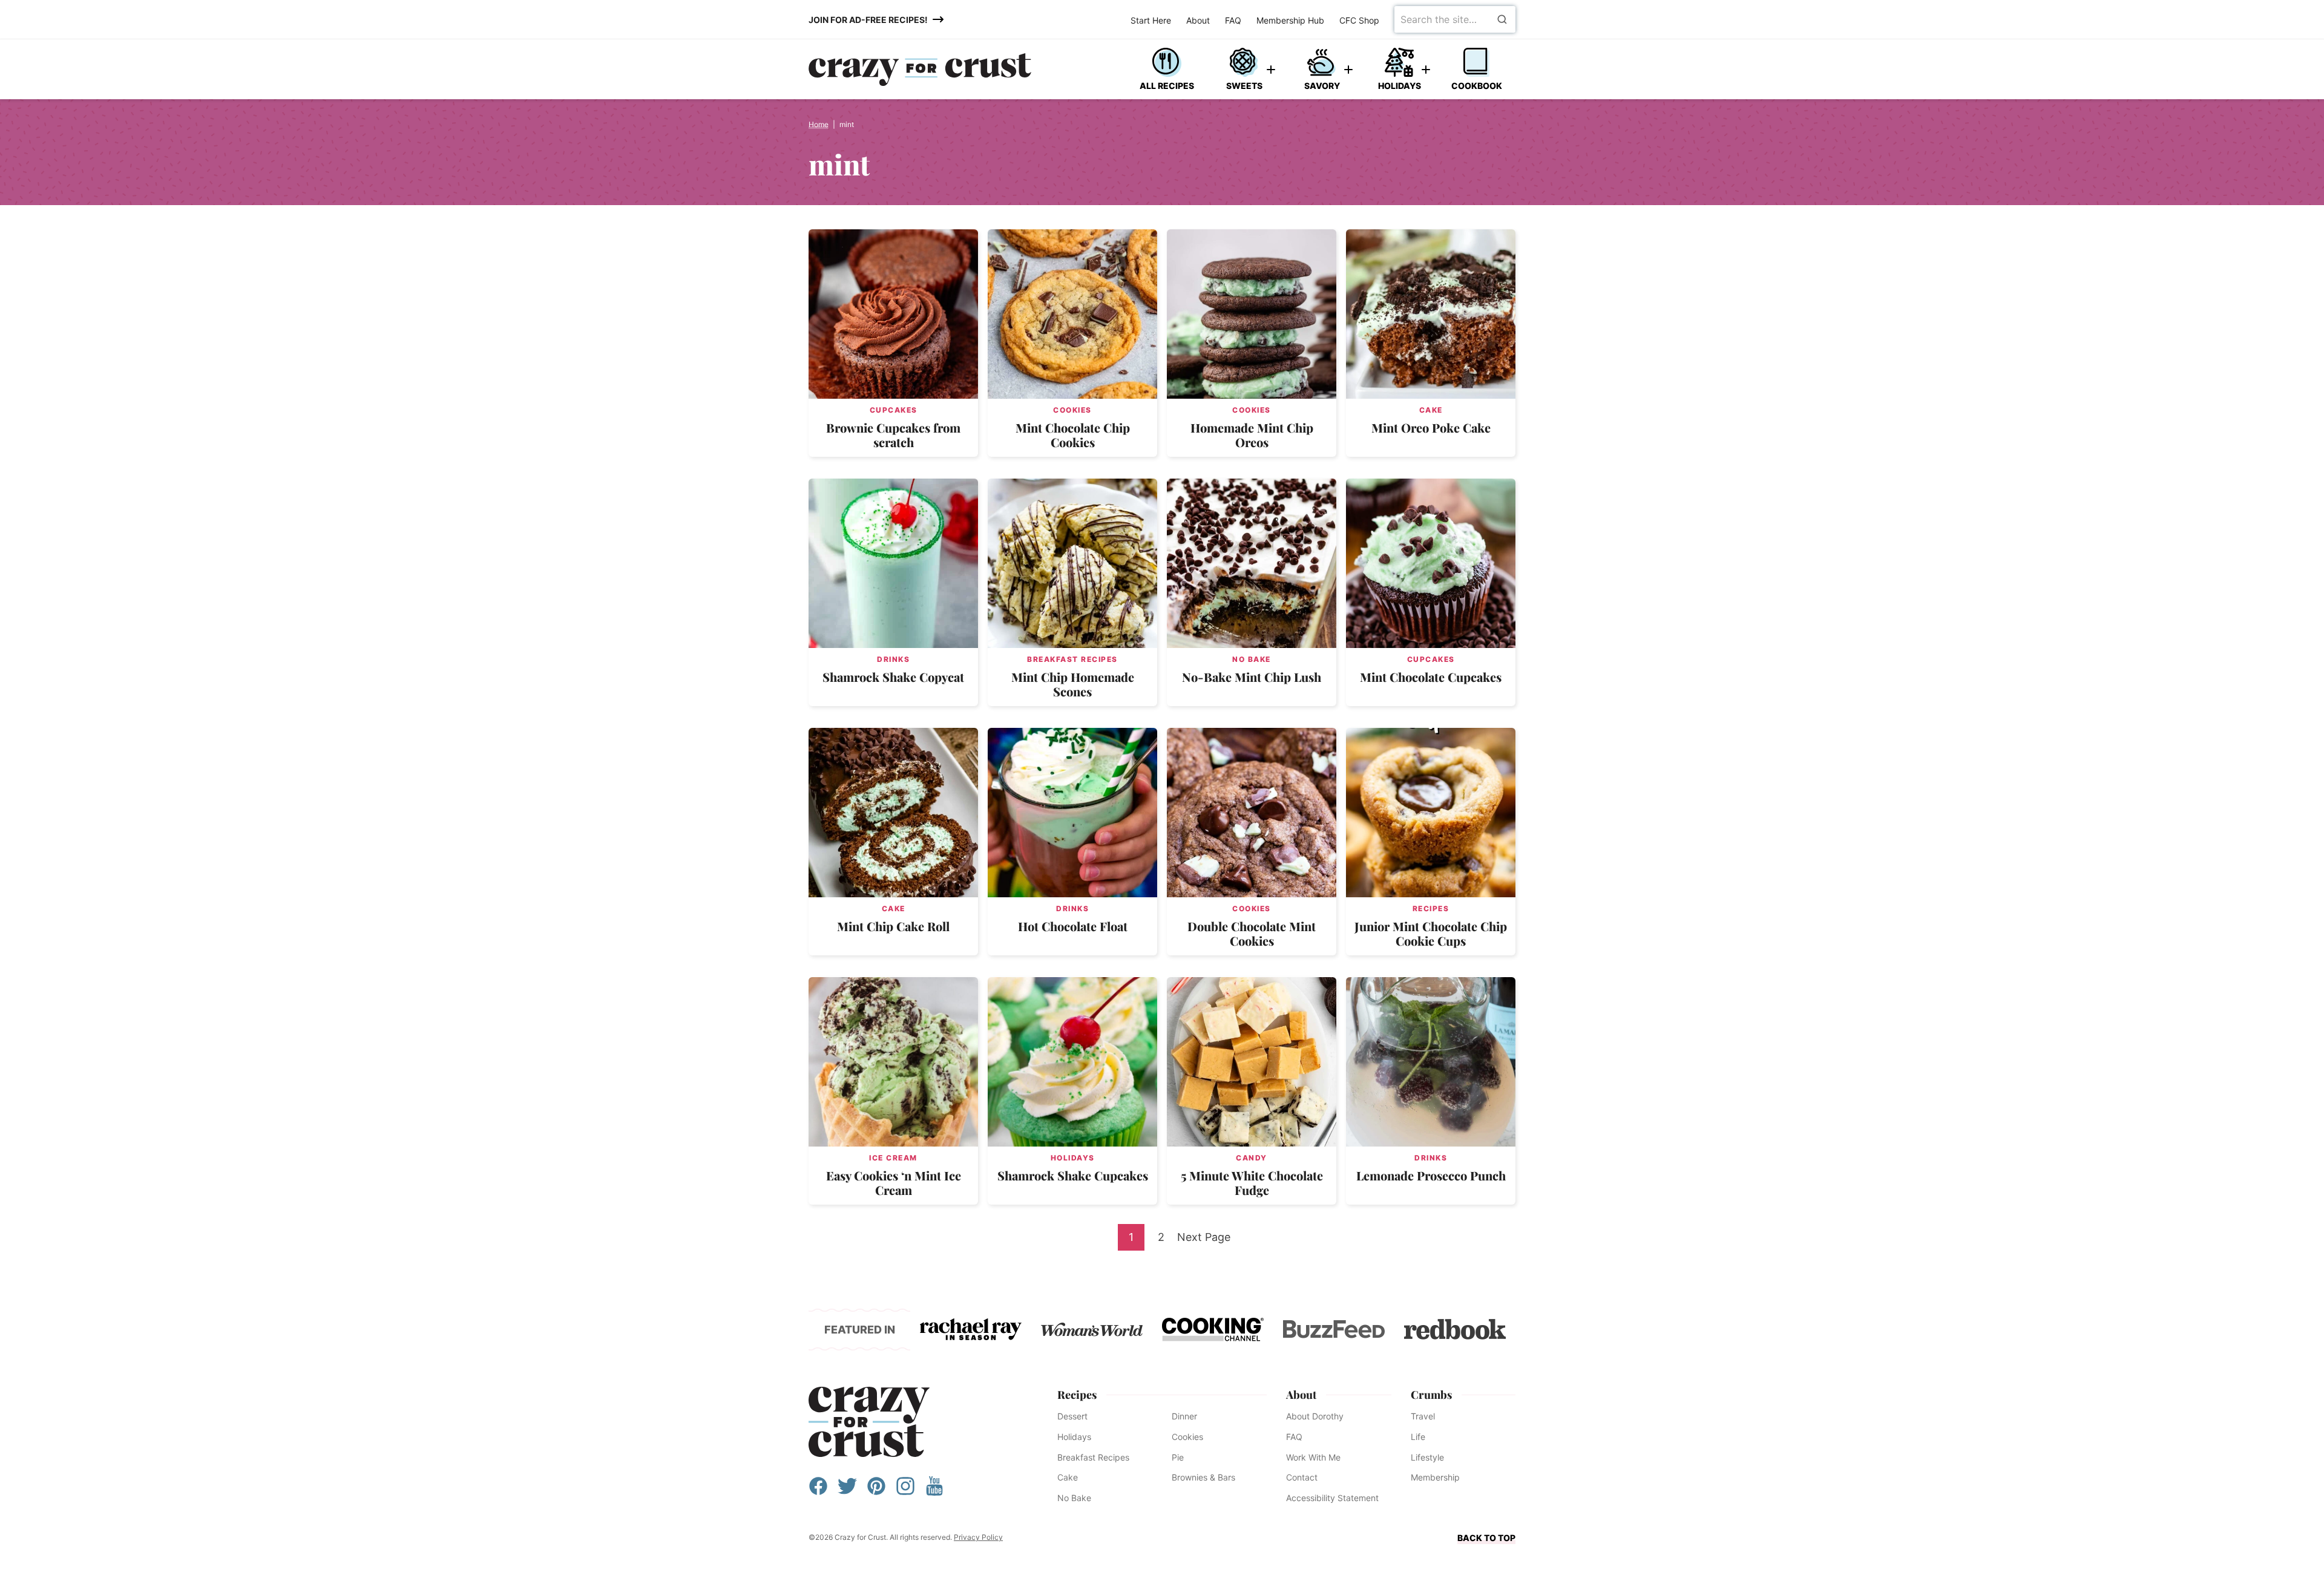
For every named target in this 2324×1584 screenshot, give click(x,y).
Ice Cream (893, 1158)
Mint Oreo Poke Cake (1431, 427)
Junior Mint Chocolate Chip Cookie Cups (1431, 933)
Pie (1178, 1457)
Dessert (1072, 1416)
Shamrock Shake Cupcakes (1073, 1175)
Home (819, 124)
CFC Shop (1359, 20)
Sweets (1244, 86)
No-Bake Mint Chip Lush (1252, 677)
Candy (1252, 1158)
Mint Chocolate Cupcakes (1431, 677)
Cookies (1072, 410)
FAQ (1233, 20)
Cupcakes (894, 410)
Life (1418, 1437)
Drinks (893, 659)
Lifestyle (1427, 1457)
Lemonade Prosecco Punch (1431, 1175)
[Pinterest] (876, 1492)
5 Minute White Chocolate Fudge (1252, 1183)
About (1198, 20)
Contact (1302, 1477)
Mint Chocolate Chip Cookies (1073, 435)
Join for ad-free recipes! (868, 20)
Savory (1322, 86)
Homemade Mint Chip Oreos (1252, 435)
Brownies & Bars (1203, 1477)
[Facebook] (818, 1492)
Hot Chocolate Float (1073, 926)
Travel (1423, 1416)
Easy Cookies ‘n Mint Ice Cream (894, 1183)
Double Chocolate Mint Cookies (1252, 933)
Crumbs (1431, 1395)
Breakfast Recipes (1072, 659)
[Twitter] (847, 1492)
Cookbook (1477, 86)
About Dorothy (1315, 1416)
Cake (1431, 410)
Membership (1435, 1477)
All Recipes (1167, 86)
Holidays (1400, 86)
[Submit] (1502, 19)
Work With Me (1313, 1457)
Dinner (1184, 1416)
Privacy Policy (978, 1537)
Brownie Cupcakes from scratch (893, 435)
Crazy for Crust (869, 1422)
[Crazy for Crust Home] (920, 70)
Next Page (1204, 1240)
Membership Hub (1290, 20)
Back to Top (1486, 1538)
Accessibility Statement (1332, 1498)
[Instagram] (905, 1492)
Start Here (1151, 20)
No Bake (1252, 659)
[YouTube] (934, 1492)
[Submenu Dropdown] (1271, 70)
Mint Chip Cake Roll (893, 926)
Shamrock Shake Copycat (893, 677)
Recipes (1431, 908)
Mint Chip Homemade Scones (1073, 684)
